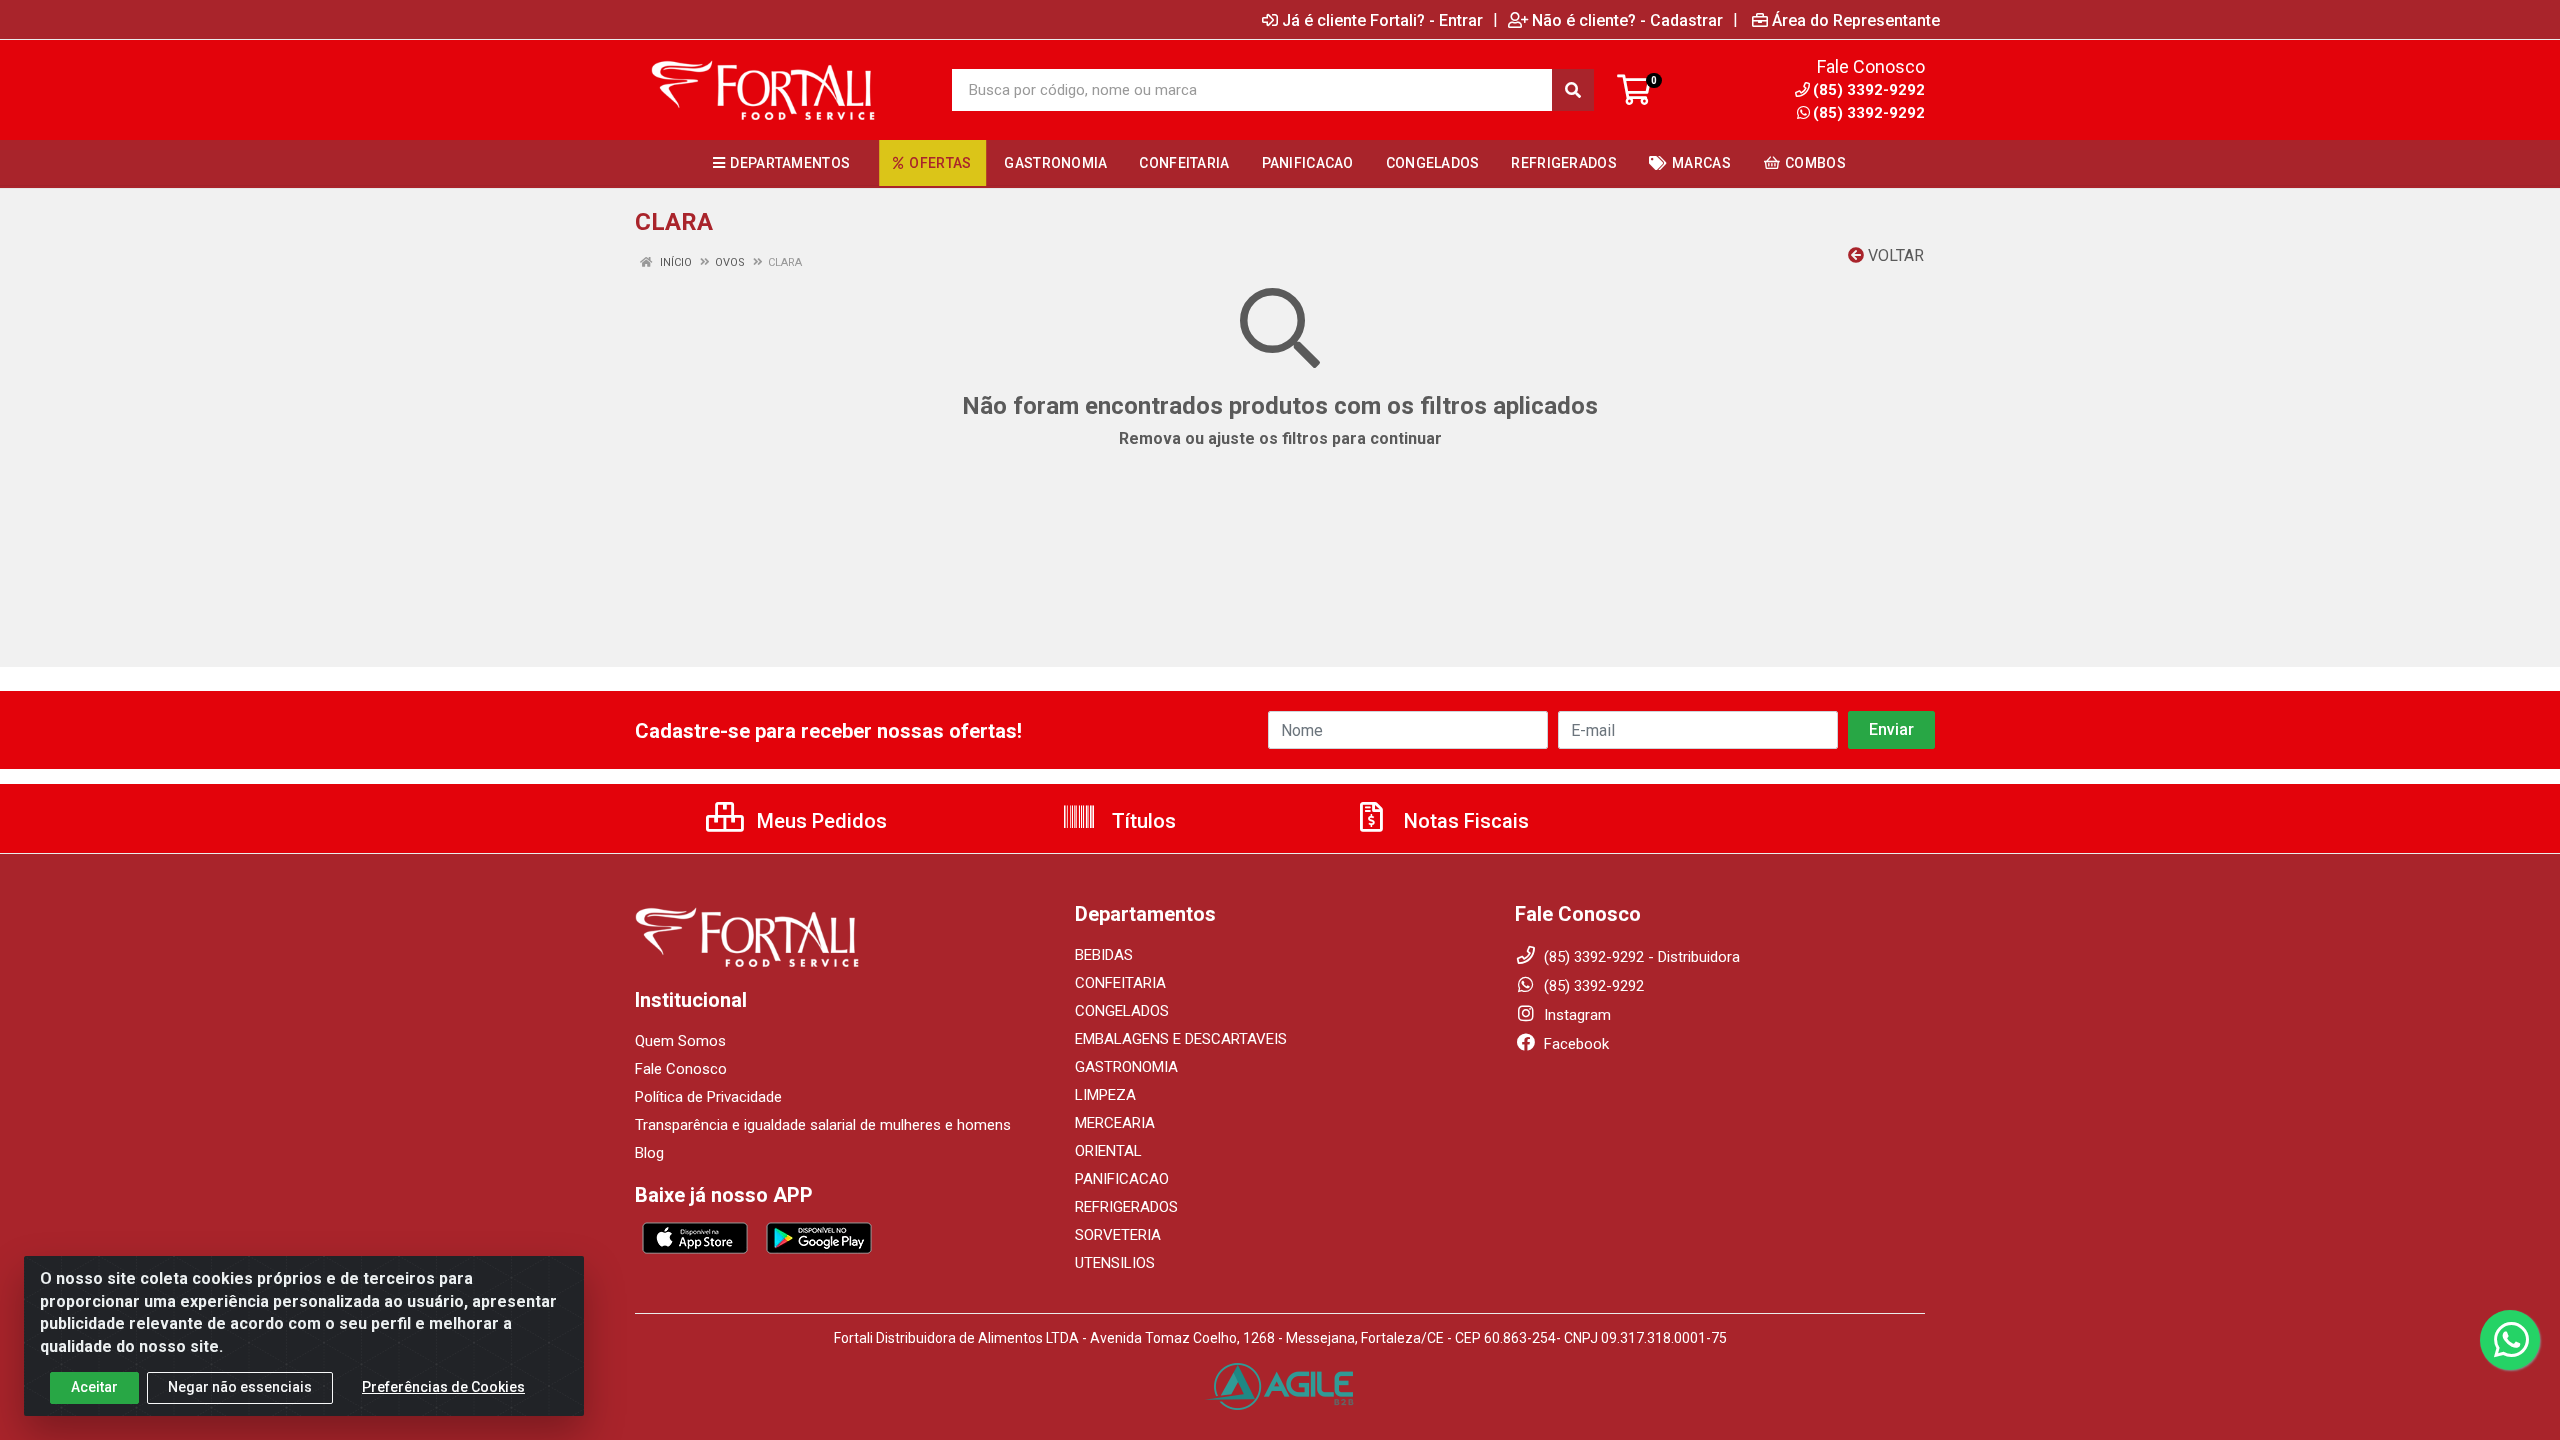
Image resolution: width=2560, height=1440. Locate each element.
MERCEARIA (1115, 1123)
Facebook (1574, 1044)
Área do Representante (1856, 20)
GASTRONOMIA (1126, 1067)
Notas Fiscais (1464, 821)
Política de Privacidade (708, 1097)
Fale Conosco (681, 1069)
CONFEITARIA (1120, 983)
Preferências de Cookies (443, 1387)
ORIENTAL (1108, 1151)
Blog (649, 1153)
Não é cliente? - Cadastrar (1627, 20)
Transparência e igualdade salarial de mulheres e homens (823, 1125)
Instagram (1575, 1015)
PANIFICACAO (1122, 1179)
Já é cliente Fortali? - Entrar (1382, 20)
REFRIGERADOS (1126, 1207)
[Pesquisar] (1573, 90)
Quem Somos (680, 1041)
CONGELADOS (1122, 1011)
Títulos (1141, 821)
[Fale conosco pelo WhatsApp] (2510, 1340)
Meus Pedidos (819, 821)
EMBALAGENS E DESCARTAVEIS (1181, 1039)
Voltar (1894, 255)
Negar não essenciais (240, 1387)
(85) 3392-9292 (1869, 113)
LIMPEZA (1105, 1095)
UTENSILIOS (1115, 1263)
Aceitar (94, 1387)
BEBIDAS (1104, 955)
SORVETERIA (1118, 1235)
